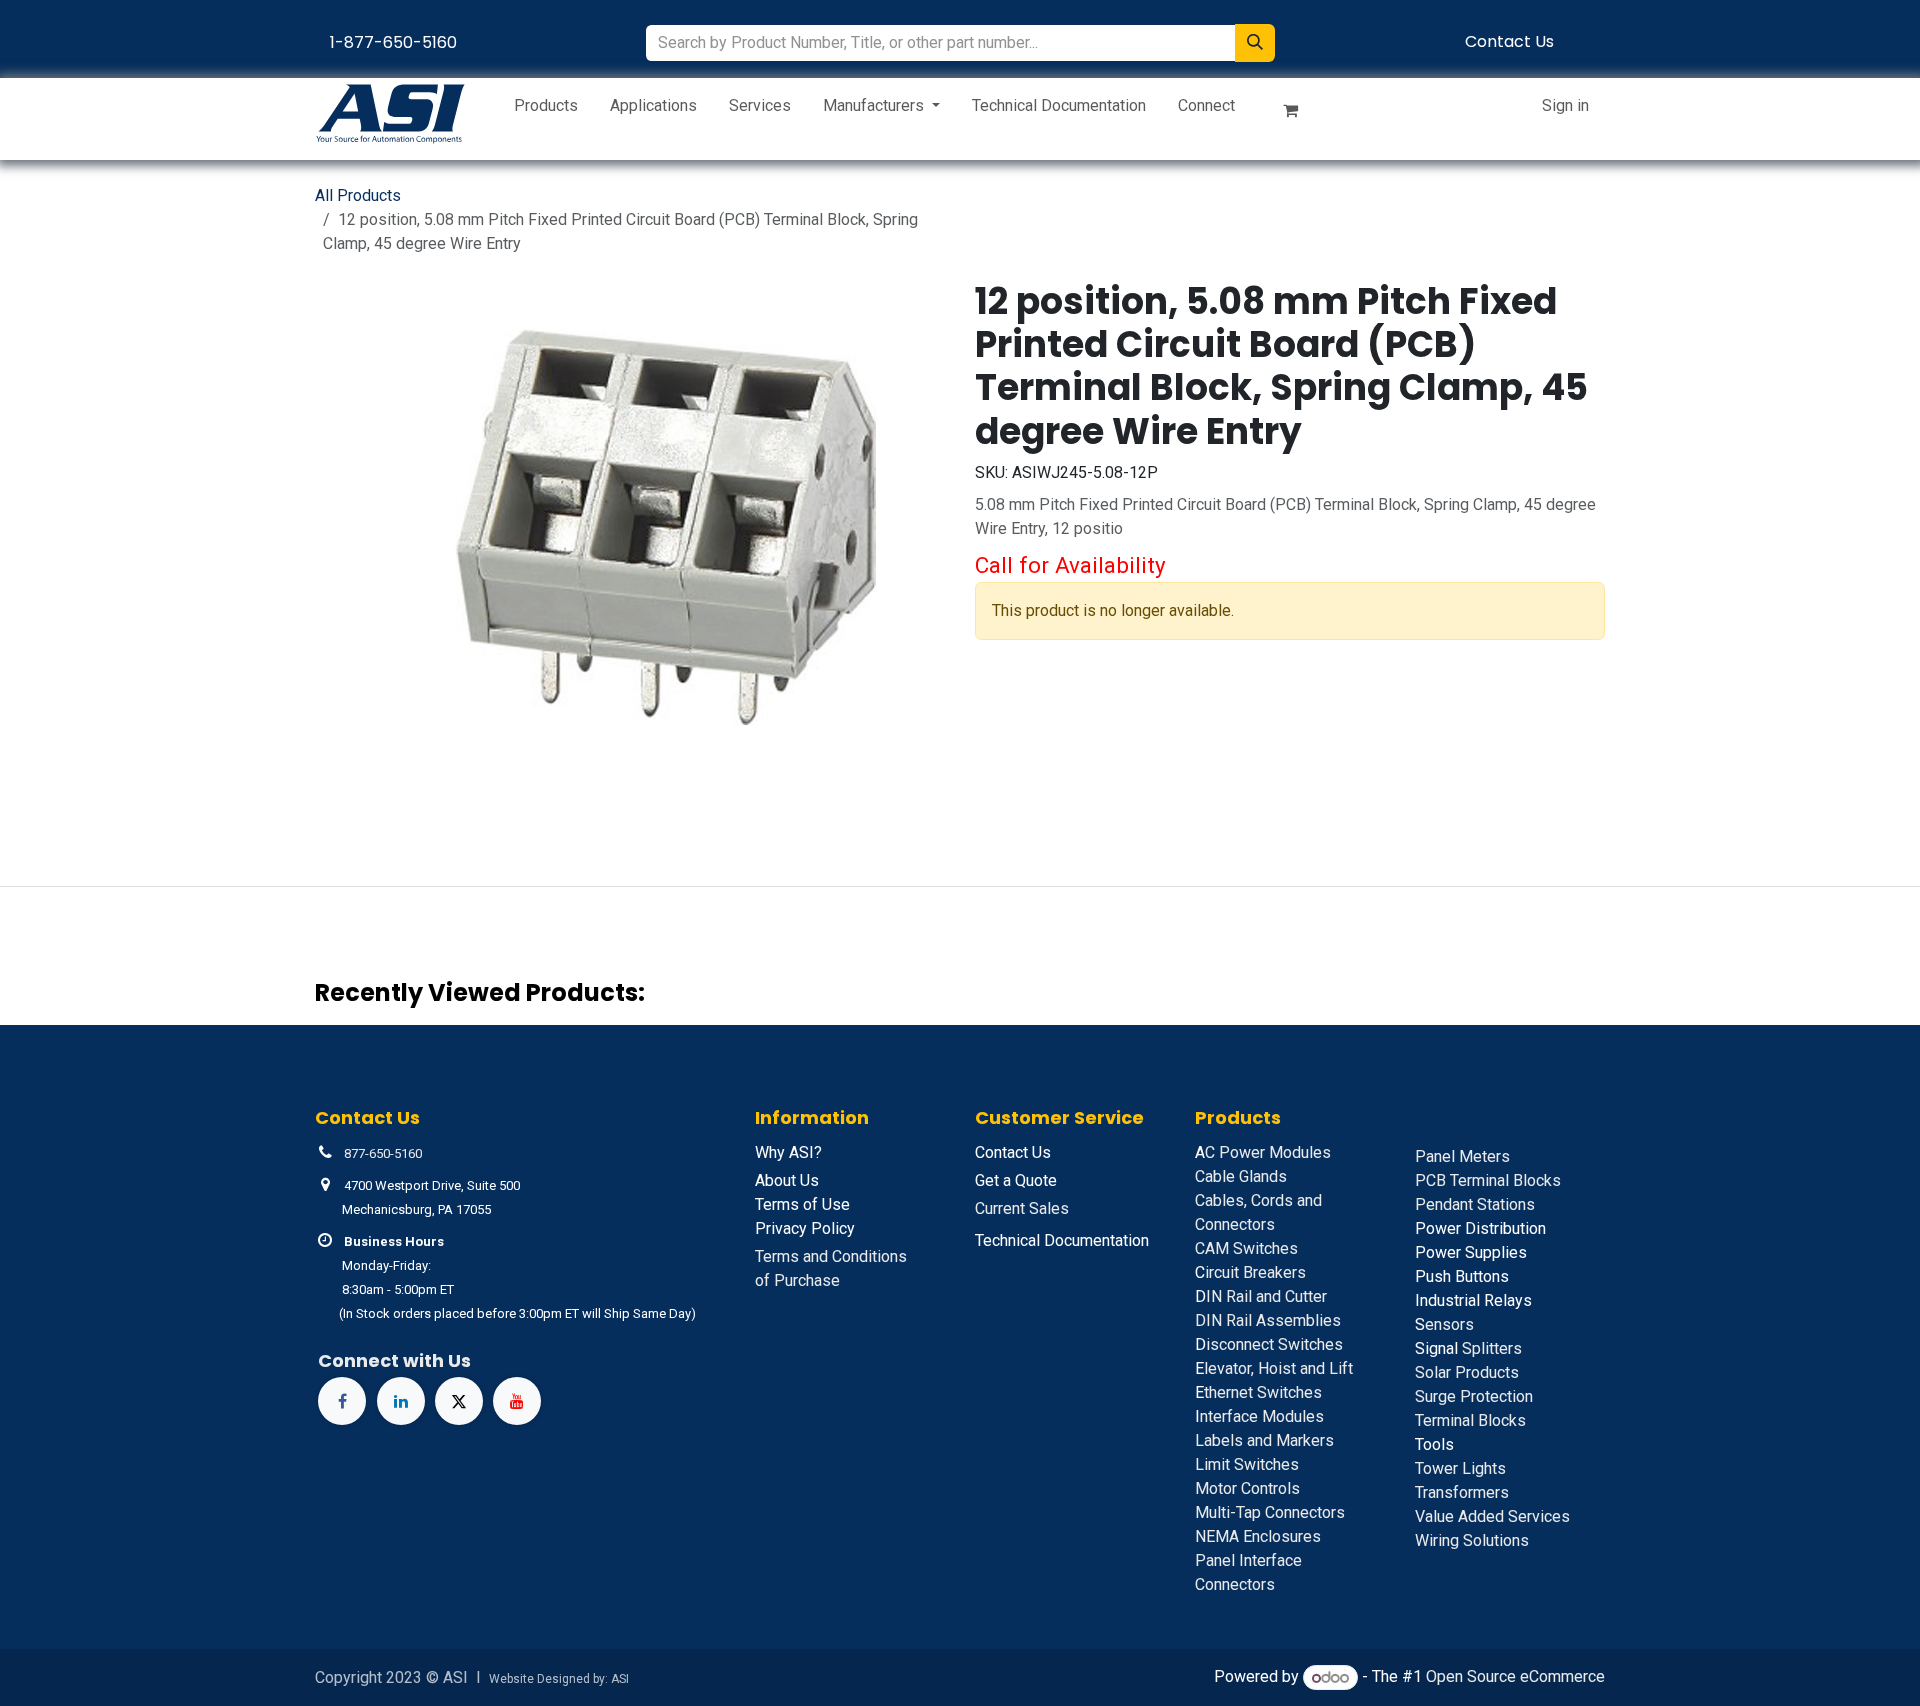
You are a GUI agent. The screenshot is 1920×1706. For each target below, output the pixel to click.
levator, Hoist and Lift (1274, 1368)
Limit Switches (1247, 1464)
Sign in (1565, 105)
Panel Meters (1462, 1156)
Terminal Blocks (1470, 1420)
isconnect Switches (1269, 1344)
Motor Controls (1247, 1488)
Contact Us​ (1509, 41)
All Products (358, 195)
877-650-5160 (383, 1153)
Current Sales (1022, 1208)
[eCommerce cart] (1299, 114)
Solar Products (1467, 1372)
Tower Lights (1460, 1468)
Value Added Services (1492, 1516)
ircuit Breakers (1250, 1272)
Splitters (1468, 1348)
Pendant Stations (1475, 1204)
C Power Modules (1263, 1152)
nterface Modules (1259, 1416)
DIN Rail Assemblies (1268, 1320)
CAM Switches (1246, 1248)
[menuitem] (546, 110)
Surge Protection (1474, 1396)
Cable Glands (1241, 1176)
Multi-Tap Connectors (1270, 1512)
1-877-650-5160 (393, 42)
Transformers (1462, 1492)
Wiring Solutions (1472, 1540)
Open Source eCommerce (1515, 1677)
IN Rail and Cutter (1261, 1296)
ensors (1444, 1324)
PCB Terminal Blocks (1488, 1180)
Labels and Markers (1264, 1440)
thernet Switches (1258, 1392)
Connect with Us (394, 1360)
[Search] (1255, 43)
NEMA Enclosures (1258, 1536)
